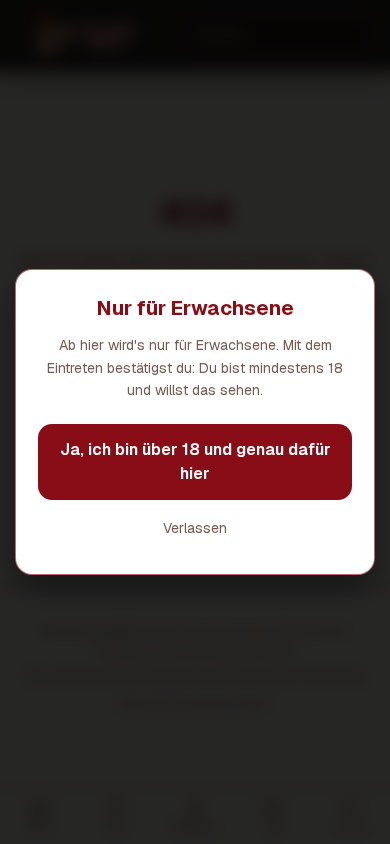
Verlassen (195, 528)
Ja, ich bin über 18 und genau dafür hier (195, 461)
